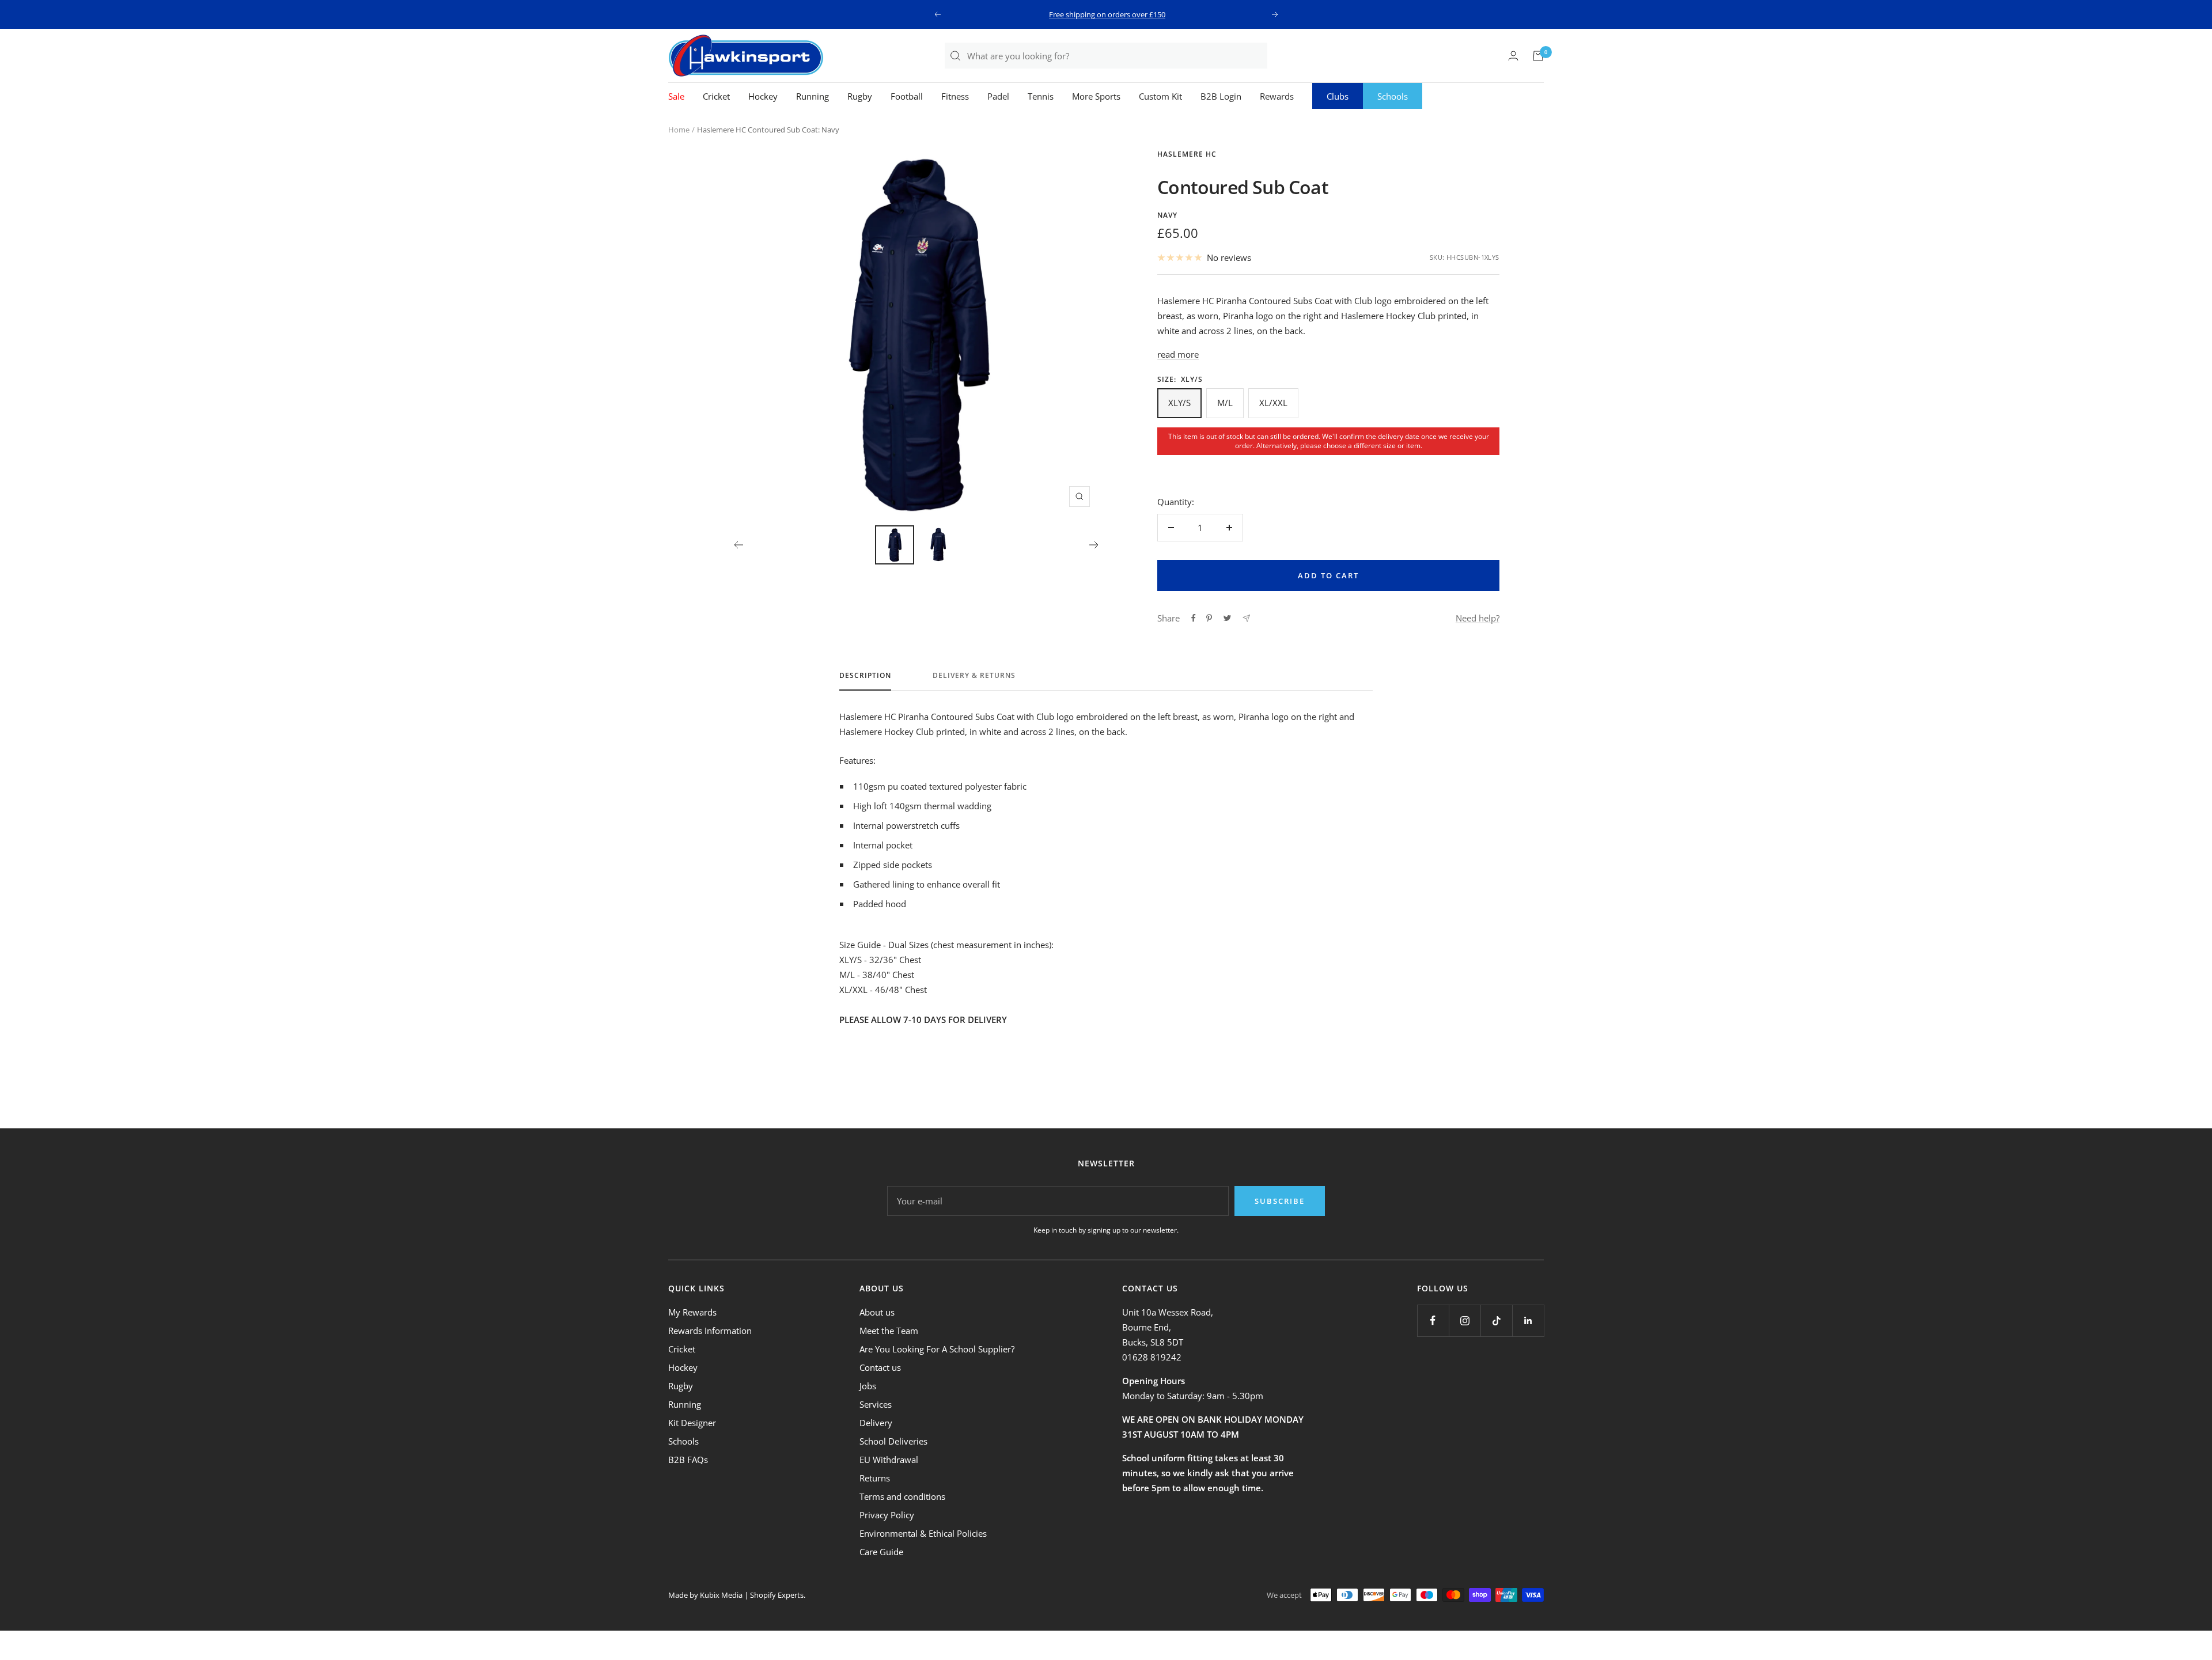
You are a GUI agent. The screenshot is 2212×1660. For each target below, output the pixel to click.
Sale (676, 96)
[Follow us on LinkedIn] (1528, 1320)
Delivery (876, 1423)
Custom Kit (1160, 96)
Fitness (955, 96)
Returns (875, 1478)
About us (877, 1312)
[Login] (1513, 56)
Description (865, 676)
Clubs (1338, 96)
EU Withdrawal (889, 1460)
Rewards (1277, 96)
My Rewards (692, 1312)
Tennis (1041, 96)
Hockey (763, 96)
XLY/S (1179, 403)
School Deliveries (893, 1441)
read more (1178, 354)
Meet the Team (889, 1331)
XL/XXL (1273, 403)
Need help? (1478, 618)
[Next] (1094, 545)
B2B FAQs (688, 1460)
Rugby (860, 96)
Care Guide (881, 1552)
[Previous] (738, 545)
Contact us (880, 1367)
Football (907, 96)
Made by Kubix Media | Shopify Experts (736, 1595)
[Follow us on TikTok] (1496, 1320)
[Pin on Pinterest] (1209, 618)
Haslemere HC (1187, 154)
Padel (998, 96)
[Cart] (1538, 56)
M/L (1225, 403)
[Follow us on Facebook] (1433, 1320)
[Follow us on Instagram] (1465, 1320)
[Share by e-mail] (1246, 618)
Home (679, 130)
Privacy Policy (887, 1515)
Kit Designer (692, 1423)
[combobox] (1117, 56)
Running (813, 96)
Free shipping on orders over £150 (1107, 14)
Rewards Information (710, 1331)
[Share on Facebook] (1194, 618)
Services (876, 1404)
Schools (1393, 96)
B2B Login (1221, 96)
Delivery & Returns (974, 676)
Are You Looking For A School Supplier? (937, 1349)
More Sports (1096, 96)
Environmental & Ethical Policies (923, 1533)
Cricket (716, 96)
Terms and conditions (902, 1496)
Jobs (868, 1386)
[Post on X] (1227, 618)
